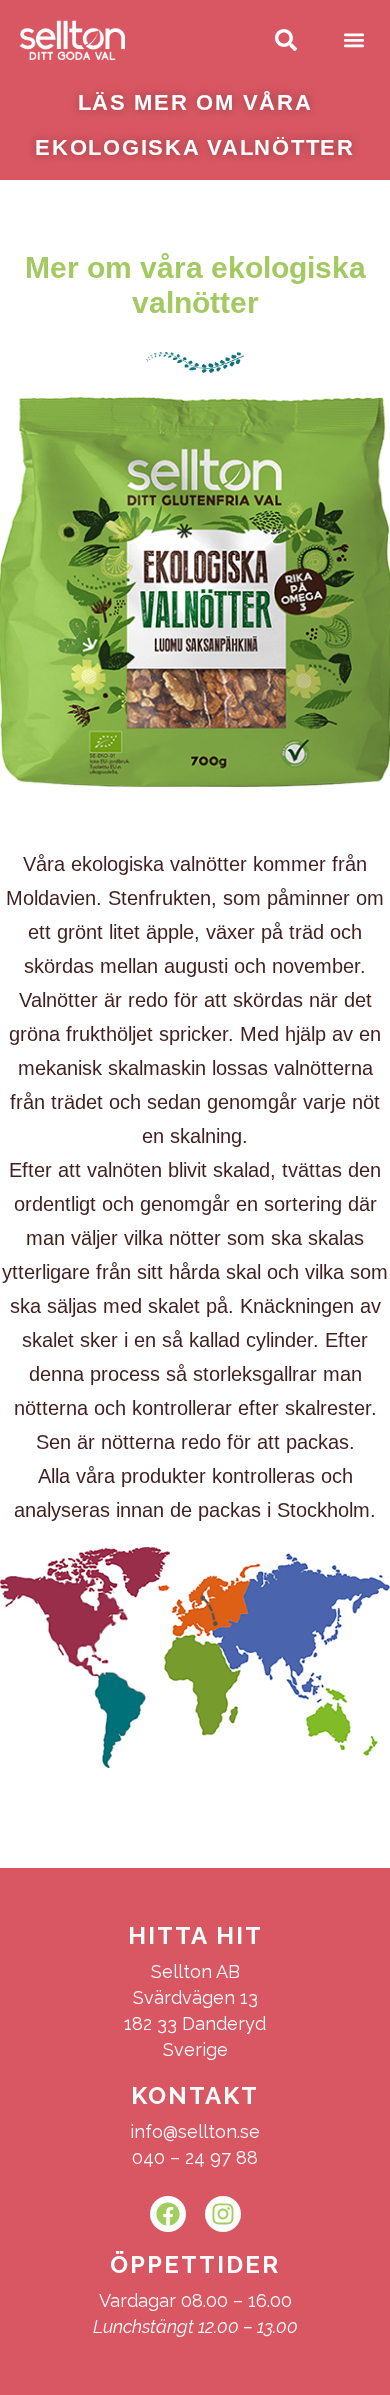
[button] (353, 40)
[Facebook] (168, 2214)
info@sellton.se (195, 2131)
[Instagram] (223, 2214)
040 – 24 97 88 (195, 2157)
